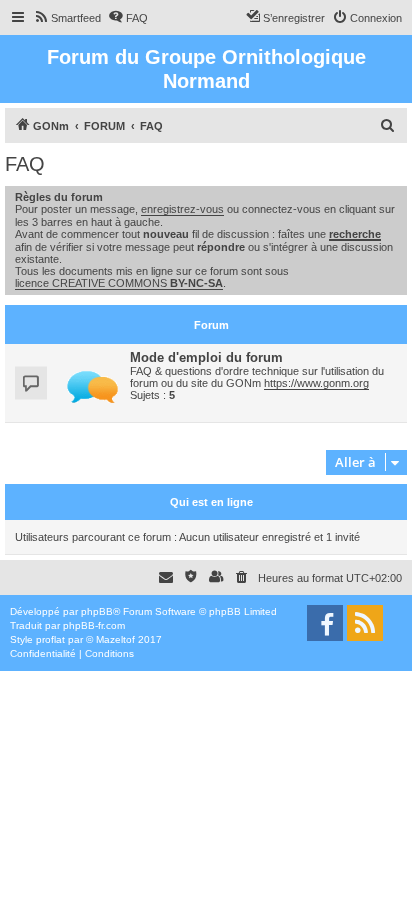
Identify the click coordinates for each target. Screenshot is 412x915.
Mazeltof (115, 639)
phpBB (97, 611)
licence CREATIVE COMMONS (119, 283)
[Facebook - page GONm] (325, 623)
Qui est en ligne (211, 502)
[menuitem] (67, 18)
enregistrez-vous (182, 209)
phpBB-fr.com (94, 625)
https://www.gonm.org (316, 383)
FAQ (25, 164)
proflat (50, 639)
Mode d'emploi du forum (206, 357)
